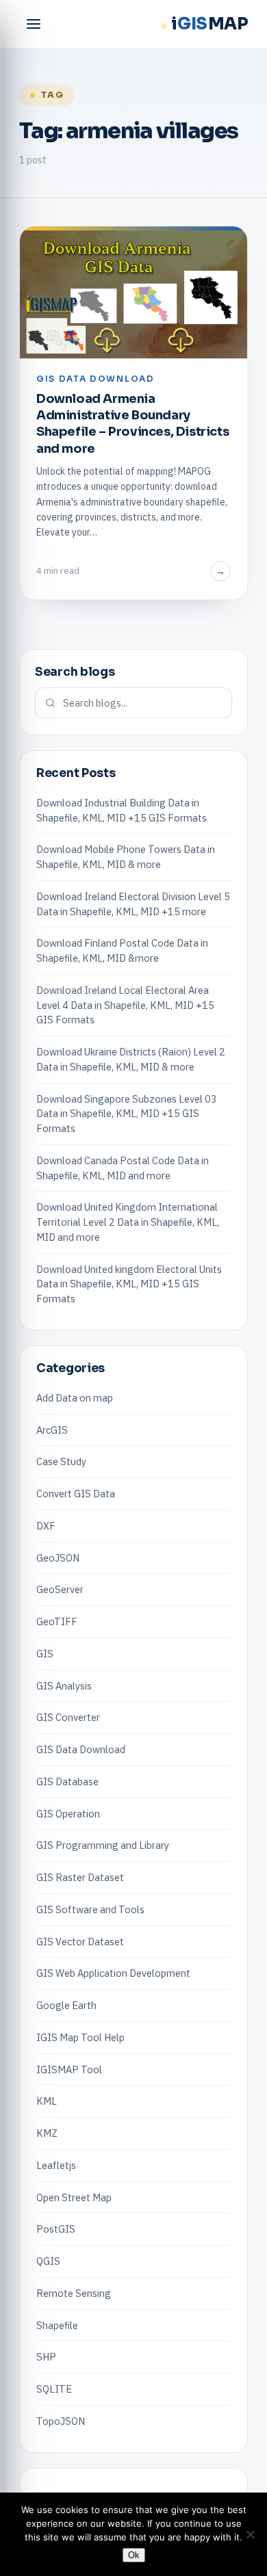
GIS (45, 1654)
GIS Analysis (64, 1686)
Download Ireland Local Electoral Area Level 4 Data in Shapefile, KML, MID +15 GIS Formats (125, 1005)
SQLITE (54, 2389)
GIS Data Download (81, 1749)
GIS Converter (68, 1717)
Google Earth (66, 2005)
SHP (46, 2357)
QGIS (48, 2261)
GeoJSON (58, 1558)
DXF (46, 1526)
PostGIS (56, 2229)
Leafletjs (56, 2165)
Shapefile (57, 2325)
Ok (134, 2555)
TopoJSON (61, 2421)
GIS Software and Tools (90, 1909)
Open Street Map (74, 2197)
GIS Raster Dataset (80, 1877)
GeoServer (60, 1589)
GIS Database (67, 1782)
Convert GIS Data (76, 1494)
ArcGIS (52, 1430)
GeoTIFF (57, 1621)
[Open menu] (34, 24)
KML (47, 2101)
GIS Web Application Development (113, 1973)
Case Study (61, 1461)
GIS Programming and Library (103, 1845)
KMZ (47, 2133)
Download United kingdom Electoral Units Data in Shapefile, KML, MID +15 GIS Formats (129, 1284)
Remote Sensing (74, 2293)
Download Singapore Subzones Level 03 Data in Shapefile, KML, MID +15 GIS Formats (127, 1114)
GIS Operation (68, 1814)
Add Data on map (75, 1398)
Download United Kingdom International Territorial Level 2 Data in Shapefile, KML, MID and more (128, 1222)
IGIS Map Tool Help (80, 2037)
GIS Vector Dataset (80, 1942)
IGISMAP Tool (69, 2069)
